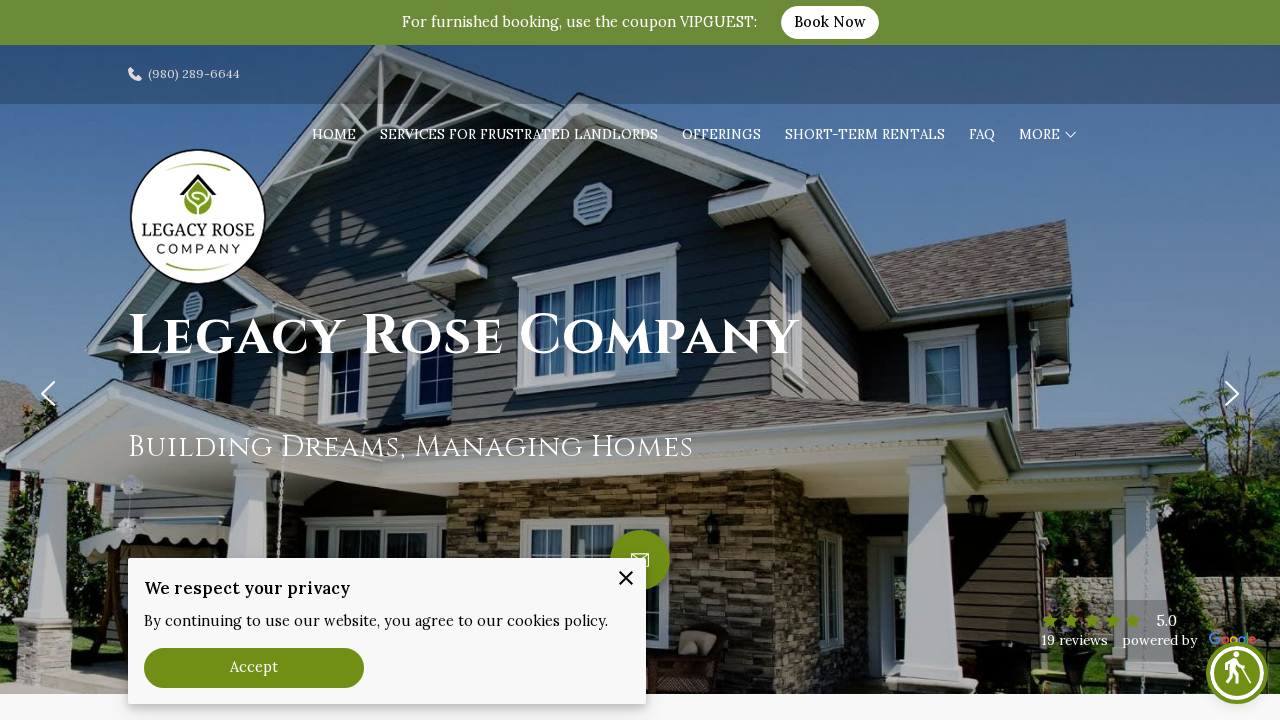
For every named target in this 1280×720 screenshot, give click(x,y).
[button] (1237, 673)
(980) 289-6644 (194, 73)
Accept (254, 667)
